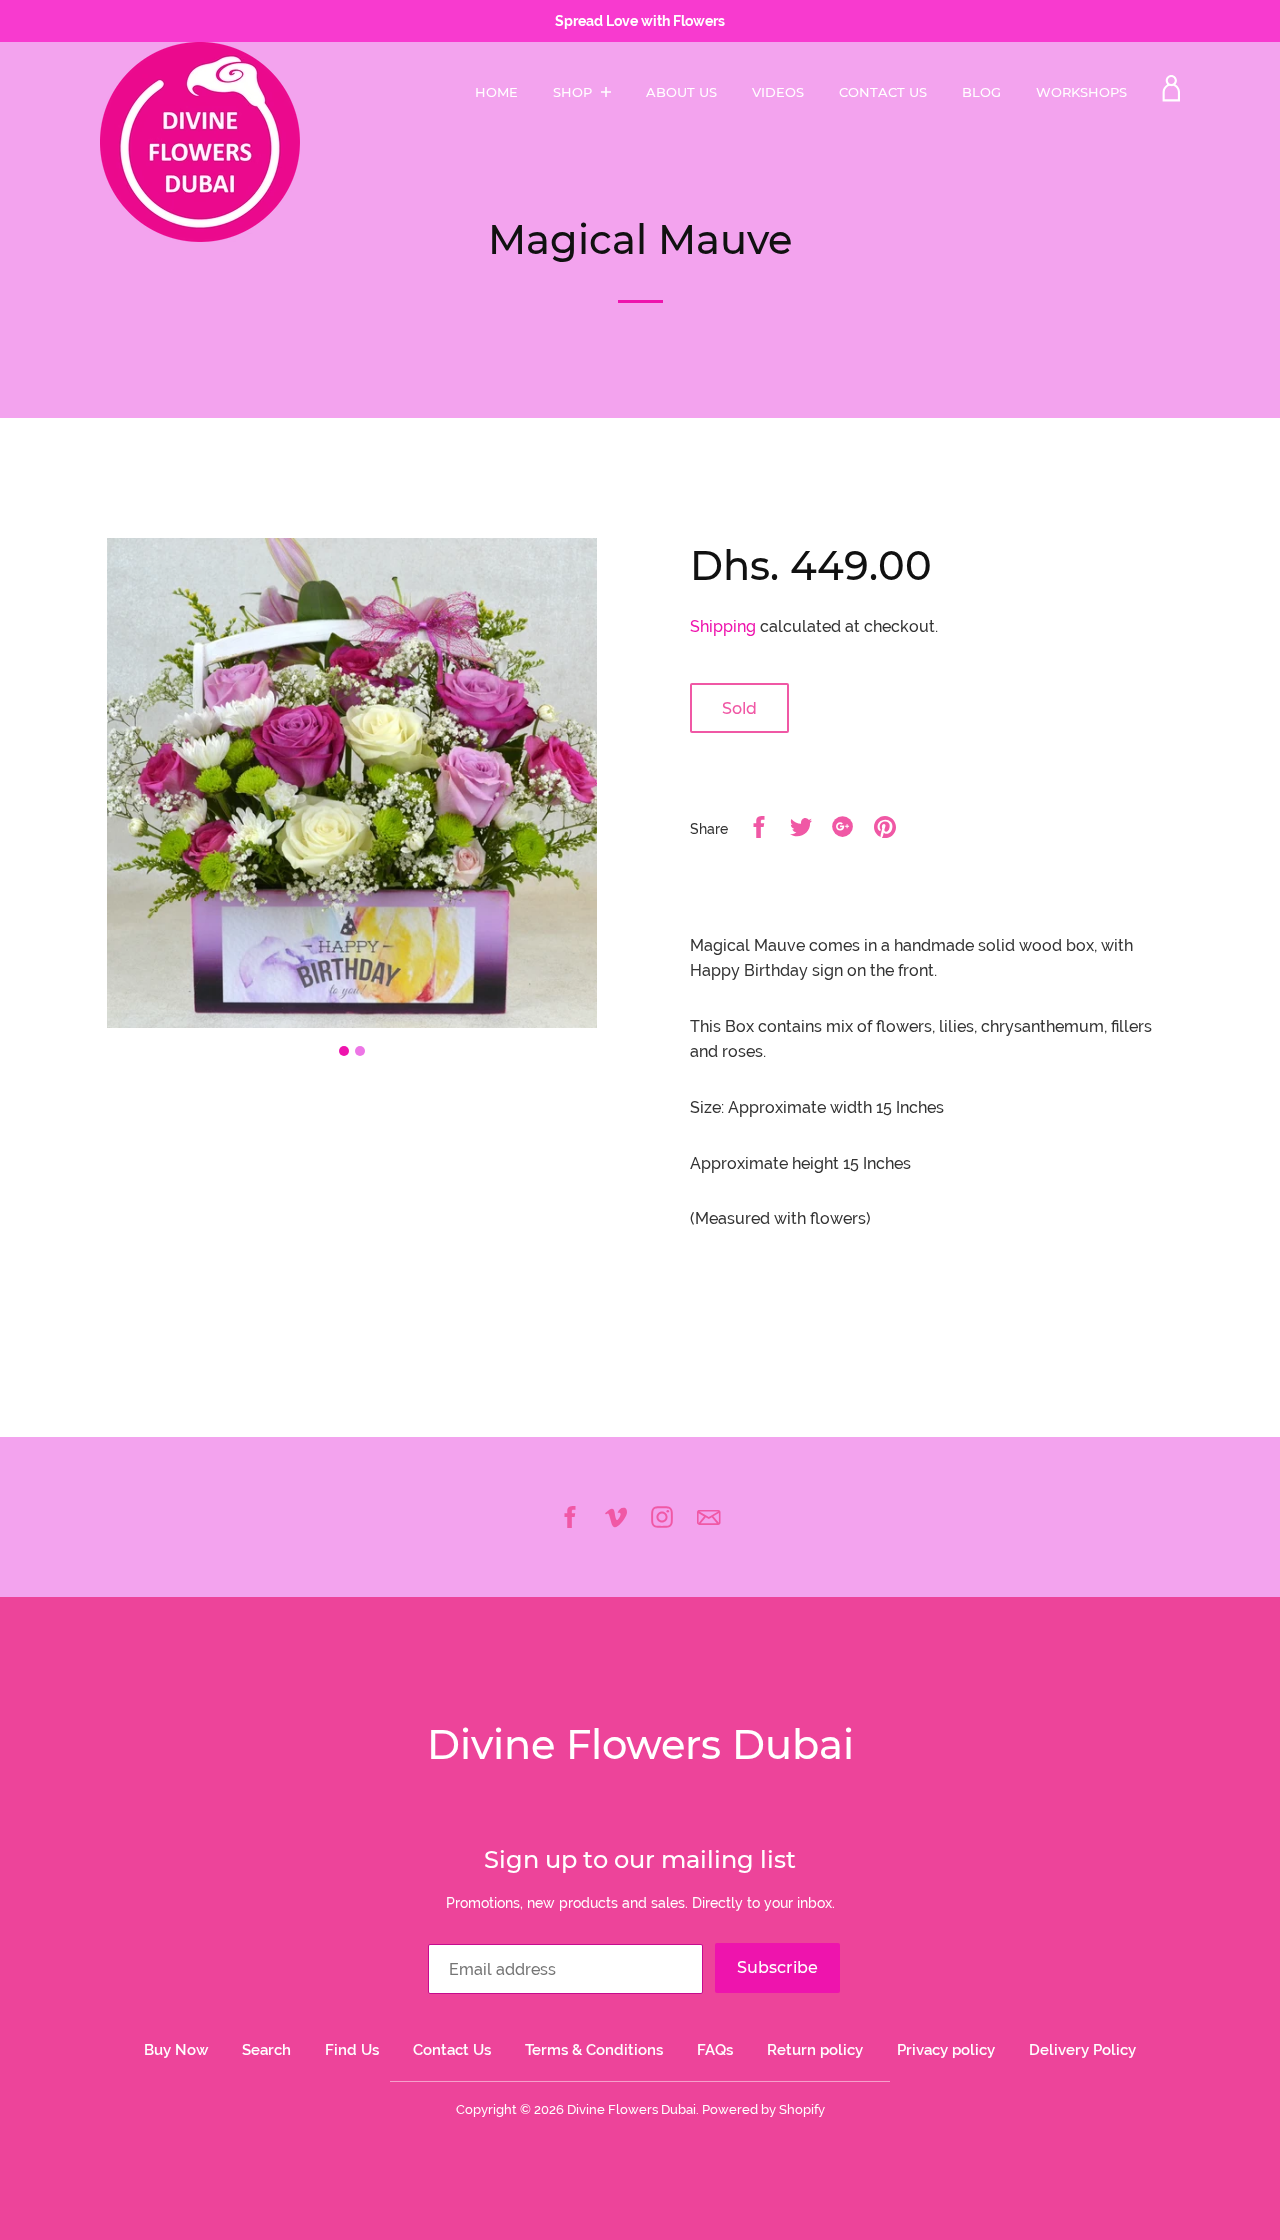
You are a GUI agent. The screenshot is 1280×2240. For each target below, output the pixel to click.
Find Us (352, 2050)
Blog (981, 92)
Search (266, 2050)
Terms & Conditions (594, 2050)
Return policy (815, 2050)
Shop (574, 92)
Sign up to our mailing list (640, 1859)
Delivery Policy (1082, 2050)
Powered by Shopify (763, 2109)
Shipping (723, 626)
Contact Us (883, 92)
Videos (778, 92)
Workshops (1081, 92)
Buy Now (176, 2050)
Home (496, 92)
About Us (681, 92)
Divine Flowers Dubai (640, 1744)
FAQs (715, 2050)
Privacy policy (946, 2050)
